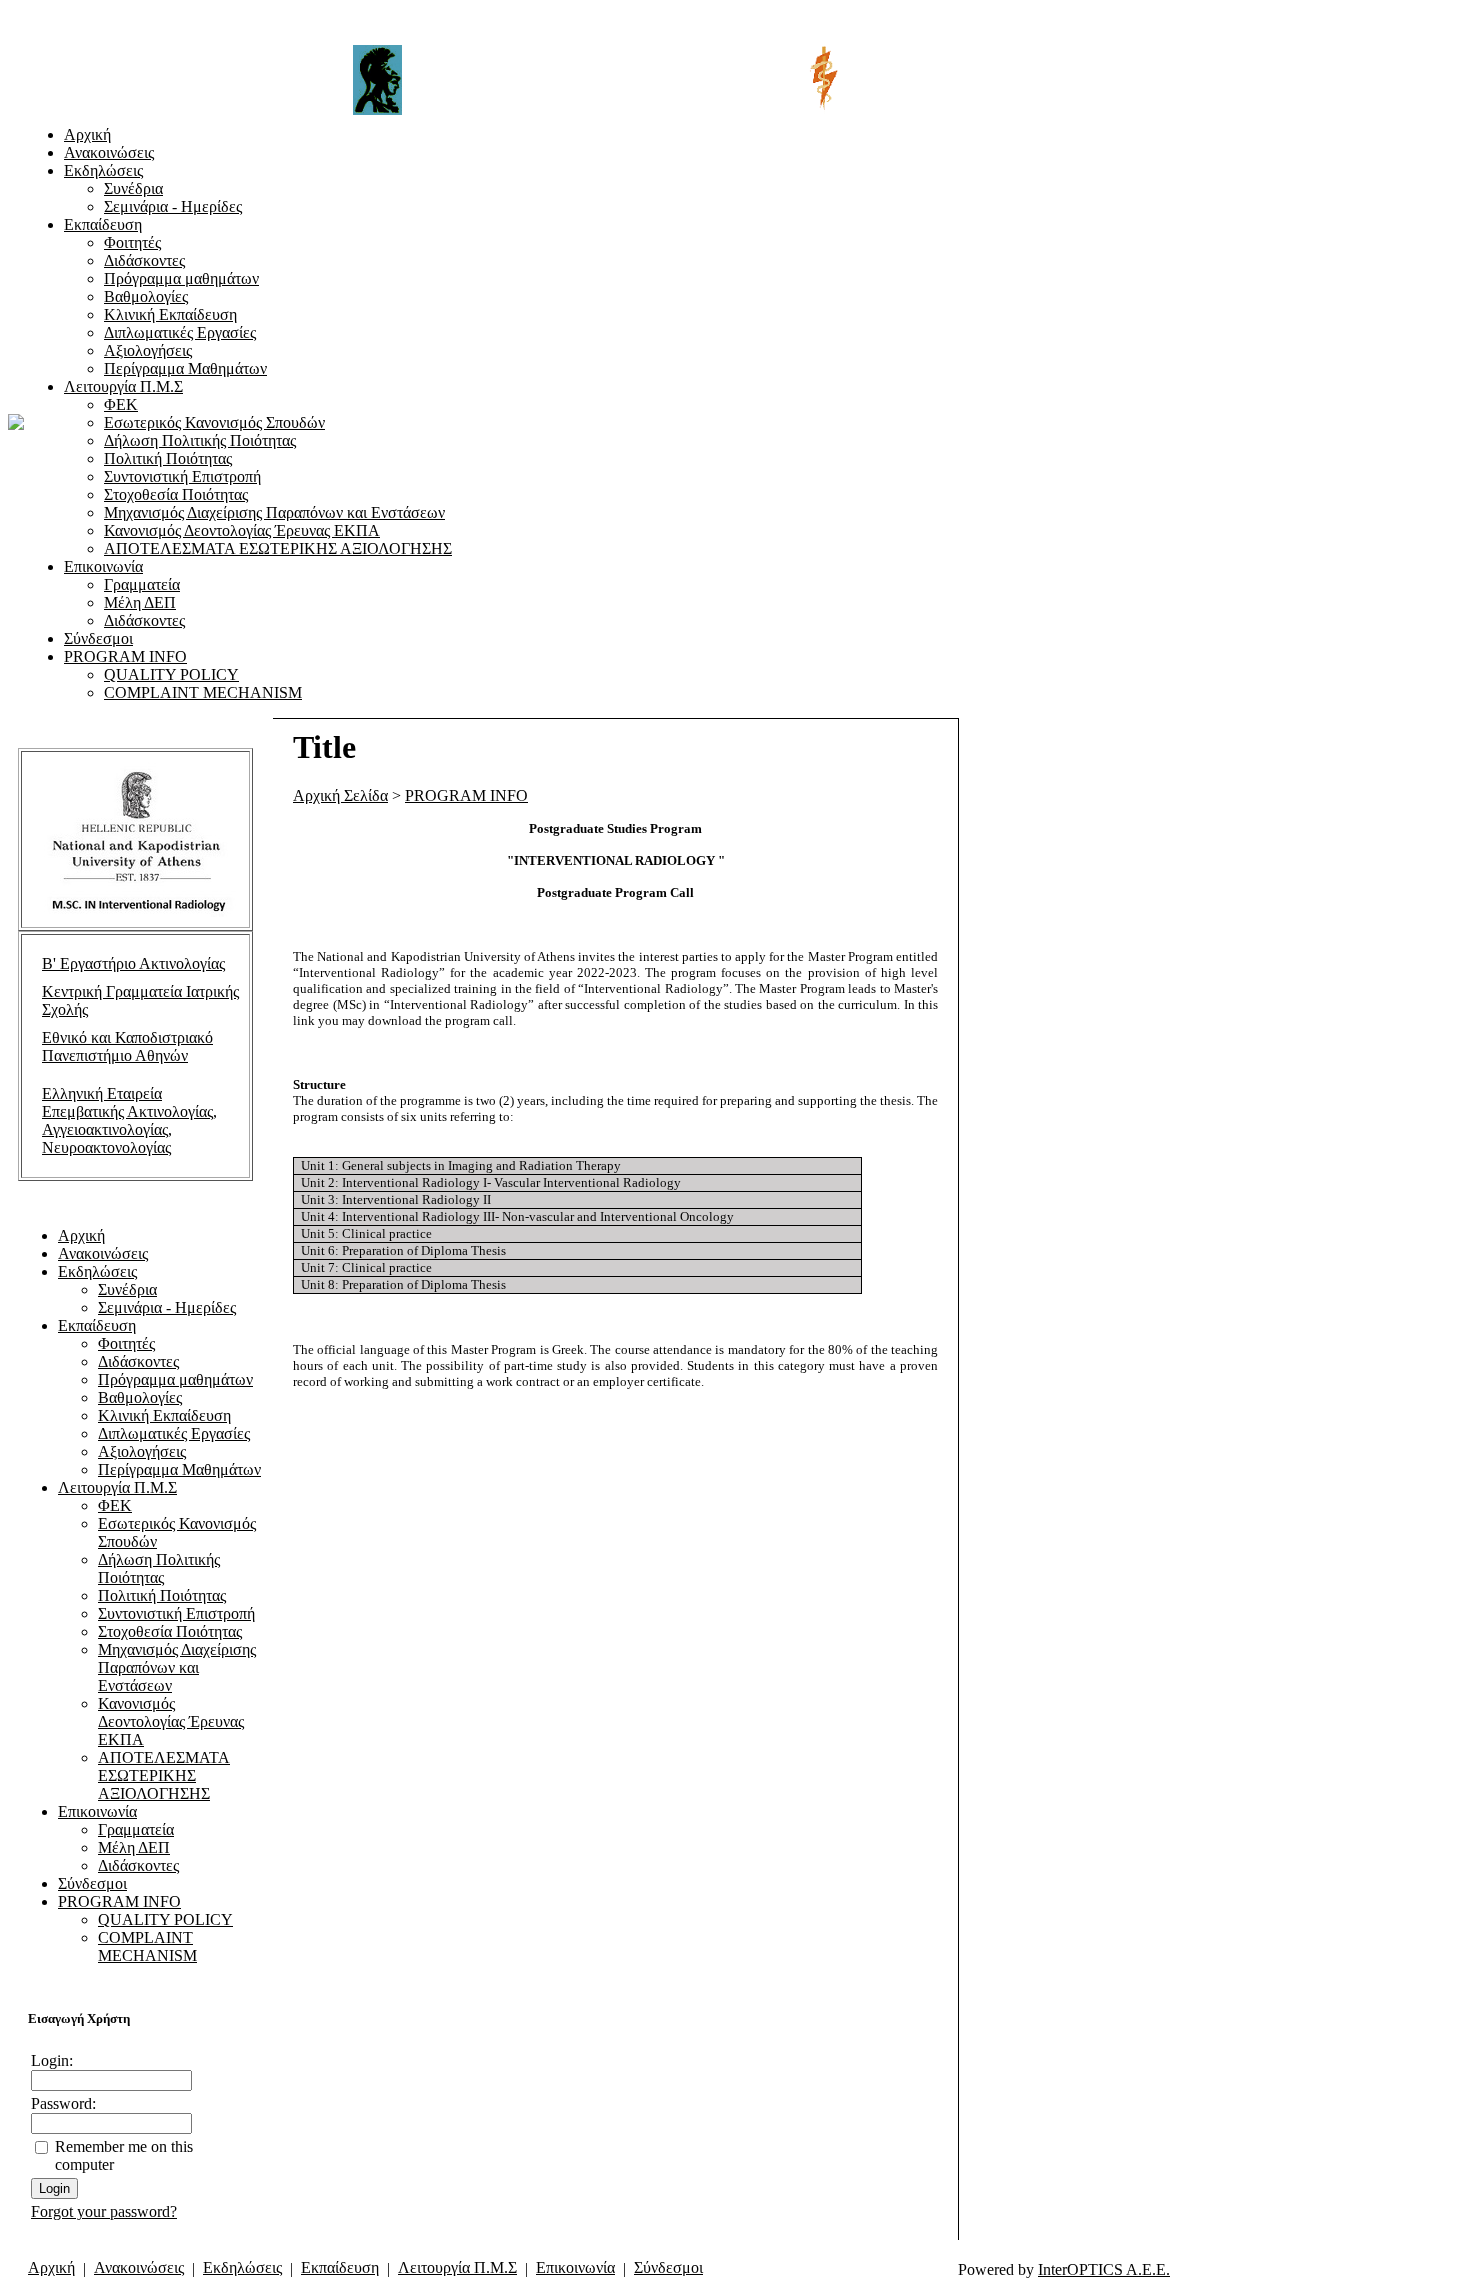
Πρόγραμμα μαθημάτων (181, 278)
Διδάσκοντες (144, 260)
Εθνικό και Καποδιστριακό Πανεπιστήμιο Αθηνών (127, 1046)
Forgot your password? (104, 2211)
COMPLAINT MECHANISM (203, 692)
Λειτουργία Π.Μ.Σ (123, 386)
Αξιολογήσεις (148, 350)
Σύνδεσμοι (98, 638)
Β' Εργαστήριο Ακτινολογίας (133, 963)
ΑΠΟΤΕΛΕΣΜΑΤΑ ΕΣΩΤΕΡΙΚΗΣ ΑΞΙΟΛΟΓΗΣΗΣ (278, 548)
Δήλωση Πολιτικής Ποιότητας (200, 440)
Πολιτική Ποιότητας (168, 458)
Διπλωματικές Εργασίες (180, 332)
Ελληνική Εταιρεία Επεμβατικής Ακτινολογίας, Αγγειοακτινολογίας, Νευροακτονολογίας (129, 1120)
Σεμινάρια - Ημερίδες (173, 206)
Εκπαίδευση (103, 224)
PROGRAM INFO (125, 656)
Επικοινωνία (103, 566)
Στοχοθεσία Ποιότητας (176, 494)
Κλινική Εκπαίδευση (170, 314)
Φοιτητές (132, 242)
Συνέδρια (133, 188)
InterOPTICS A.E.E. (1104, 2269)
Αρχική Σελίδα (340, 795)
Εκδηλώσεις (103, 170)
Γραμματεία (142, 584)
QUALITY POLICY (171, 674)
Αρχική (87, 134)
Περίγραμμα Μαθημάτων (185, 368)
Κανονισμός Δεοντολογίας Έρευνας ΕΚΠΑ (242, 530)
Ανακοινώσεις (109, 152)
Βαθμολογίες (146, 296)
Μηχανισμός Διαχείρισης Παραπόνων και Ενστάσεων (274, 512)
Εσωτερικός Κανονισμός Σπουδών (214, 422)
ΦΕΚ (121, 404)
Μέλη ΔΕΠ (140, 602)
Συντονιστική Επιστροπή (182, 476)
